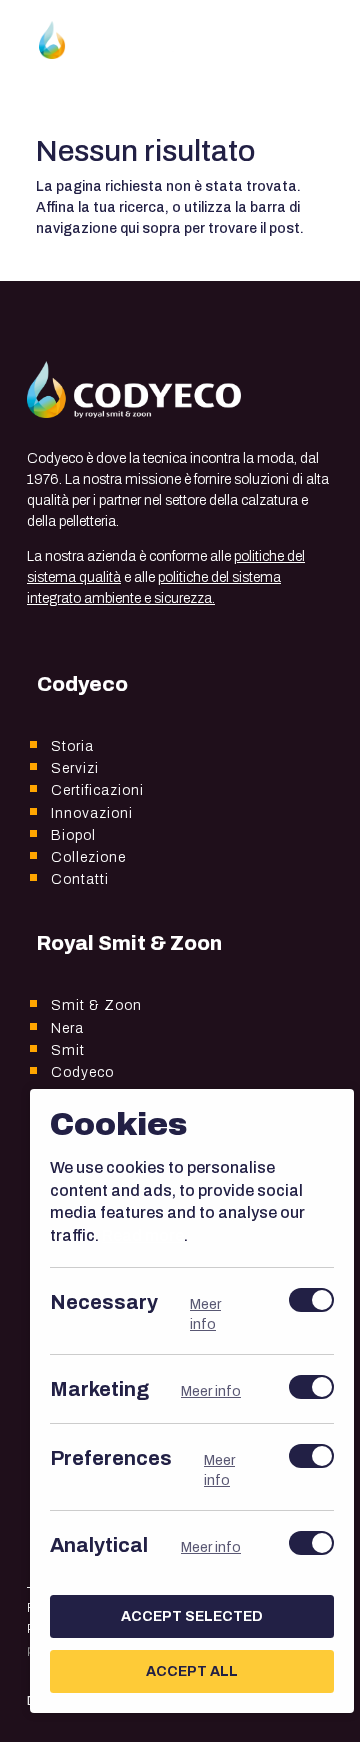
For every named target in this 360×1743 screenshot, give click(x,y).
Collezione (88, 857)
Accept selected (192, 1616)
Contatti (80, 879)
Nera (67, 1028)
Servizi (75, 768)
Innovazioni (92, 813)
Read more (143, 1234)
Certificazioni (97, 790)
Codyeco (82, 1072)
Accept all (192, 1671)
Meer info (205, 1314)
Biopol (73, 835)
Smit (68, 1050)
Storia (72, 746)
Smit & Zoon (96, 1005)
